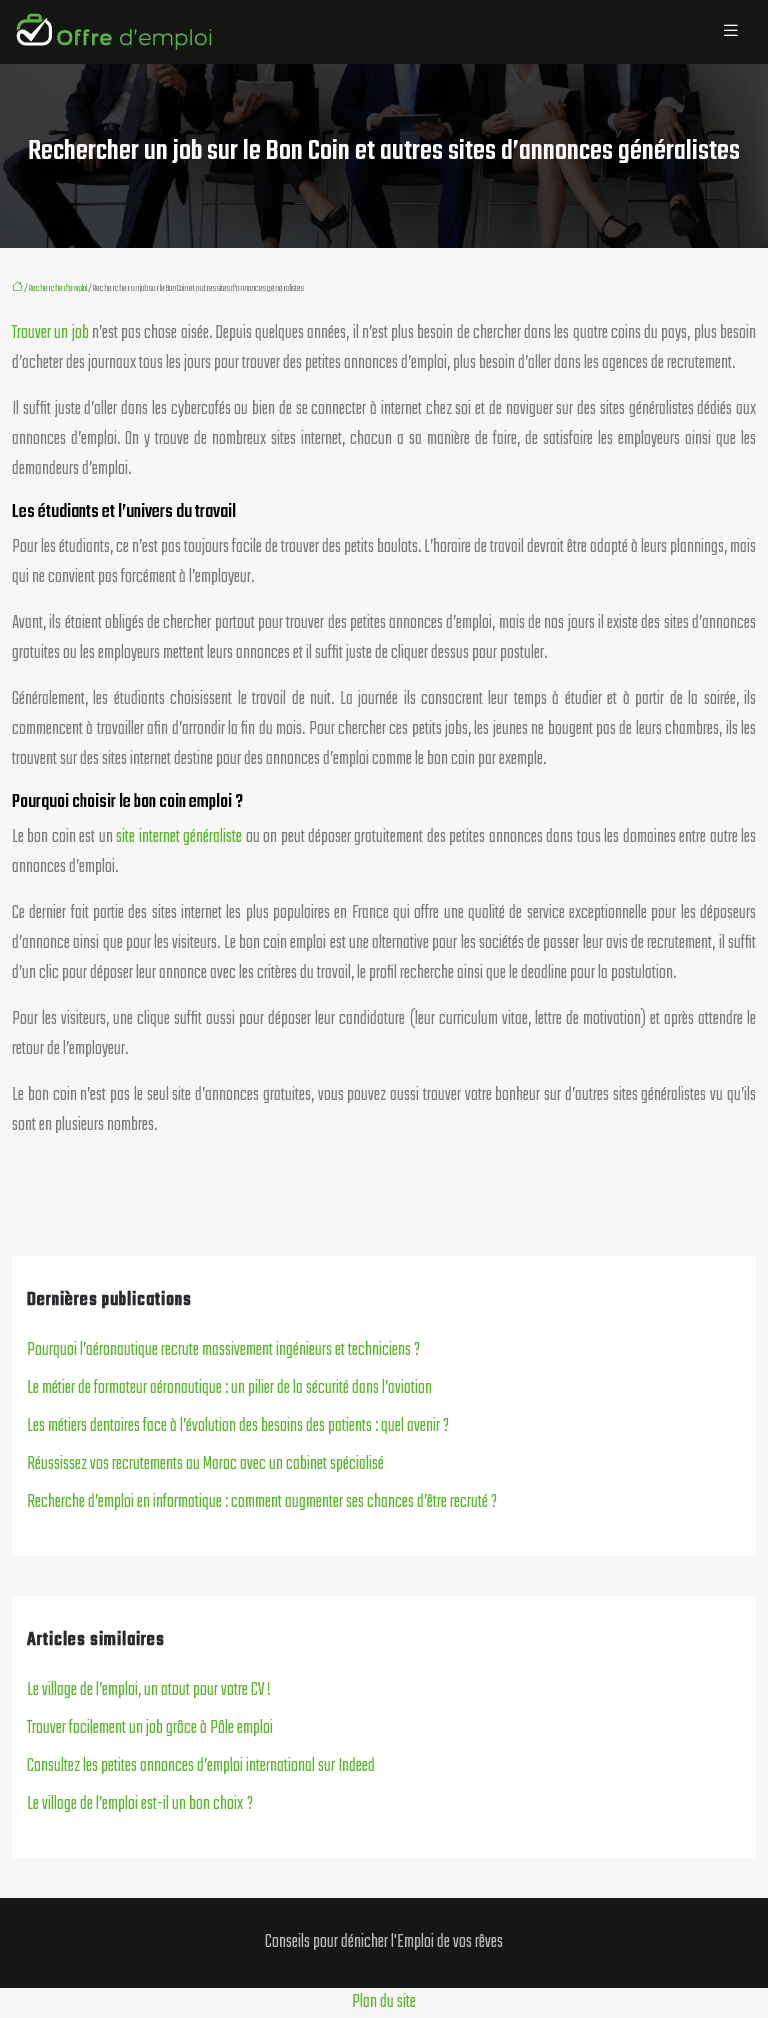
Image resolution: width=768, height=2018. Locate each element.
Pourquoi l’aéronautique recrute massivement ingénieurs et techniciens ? (223, 1350)
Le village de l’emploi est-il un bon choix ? (140, 1804)
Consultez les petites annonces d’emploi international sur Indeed (201, 1766)
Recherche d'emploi (58, 288)
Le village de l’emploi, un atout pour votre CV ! (149, 1690)
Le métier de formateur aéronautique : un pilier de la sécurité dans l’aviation (229, 1388)
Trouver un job (50, 333)
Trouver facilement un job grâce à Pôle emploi (150, 1728)
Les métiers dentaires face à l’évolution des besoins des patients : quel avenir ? (238, 1426)
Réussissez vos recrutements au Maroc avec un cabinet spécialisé (205, 1464)
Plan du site (384, 2002)
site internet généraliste (179, 837)
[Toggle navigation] (731, 32)
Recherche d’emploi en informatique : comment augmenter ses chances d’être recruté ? (262, 1502)
